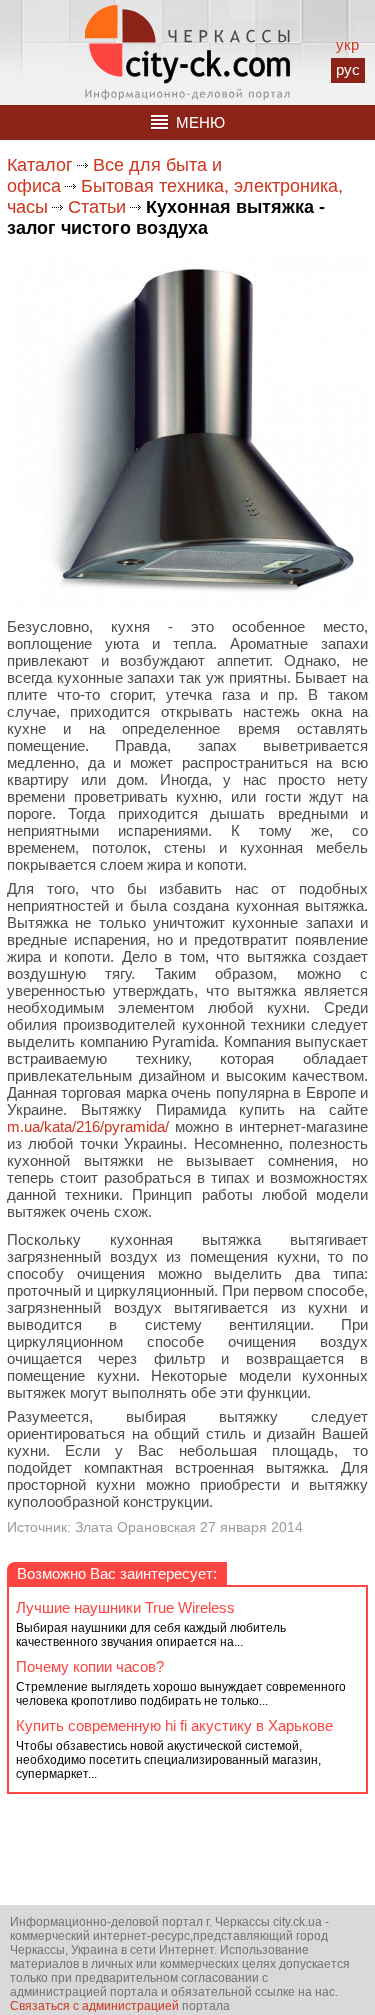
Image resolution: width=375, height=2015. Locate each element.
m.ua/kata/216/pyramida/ (88, 1126)
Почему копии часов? (90, 1666)
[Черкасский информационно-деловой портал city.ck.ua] (187, 52)
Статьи (97, 207)
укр (347, 44)
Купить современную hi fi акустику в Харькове (174, 1725)
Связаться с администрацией (94, 2006)
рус (348, 69)
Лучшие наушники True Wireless (125, 1607)
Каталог (40, 165)
